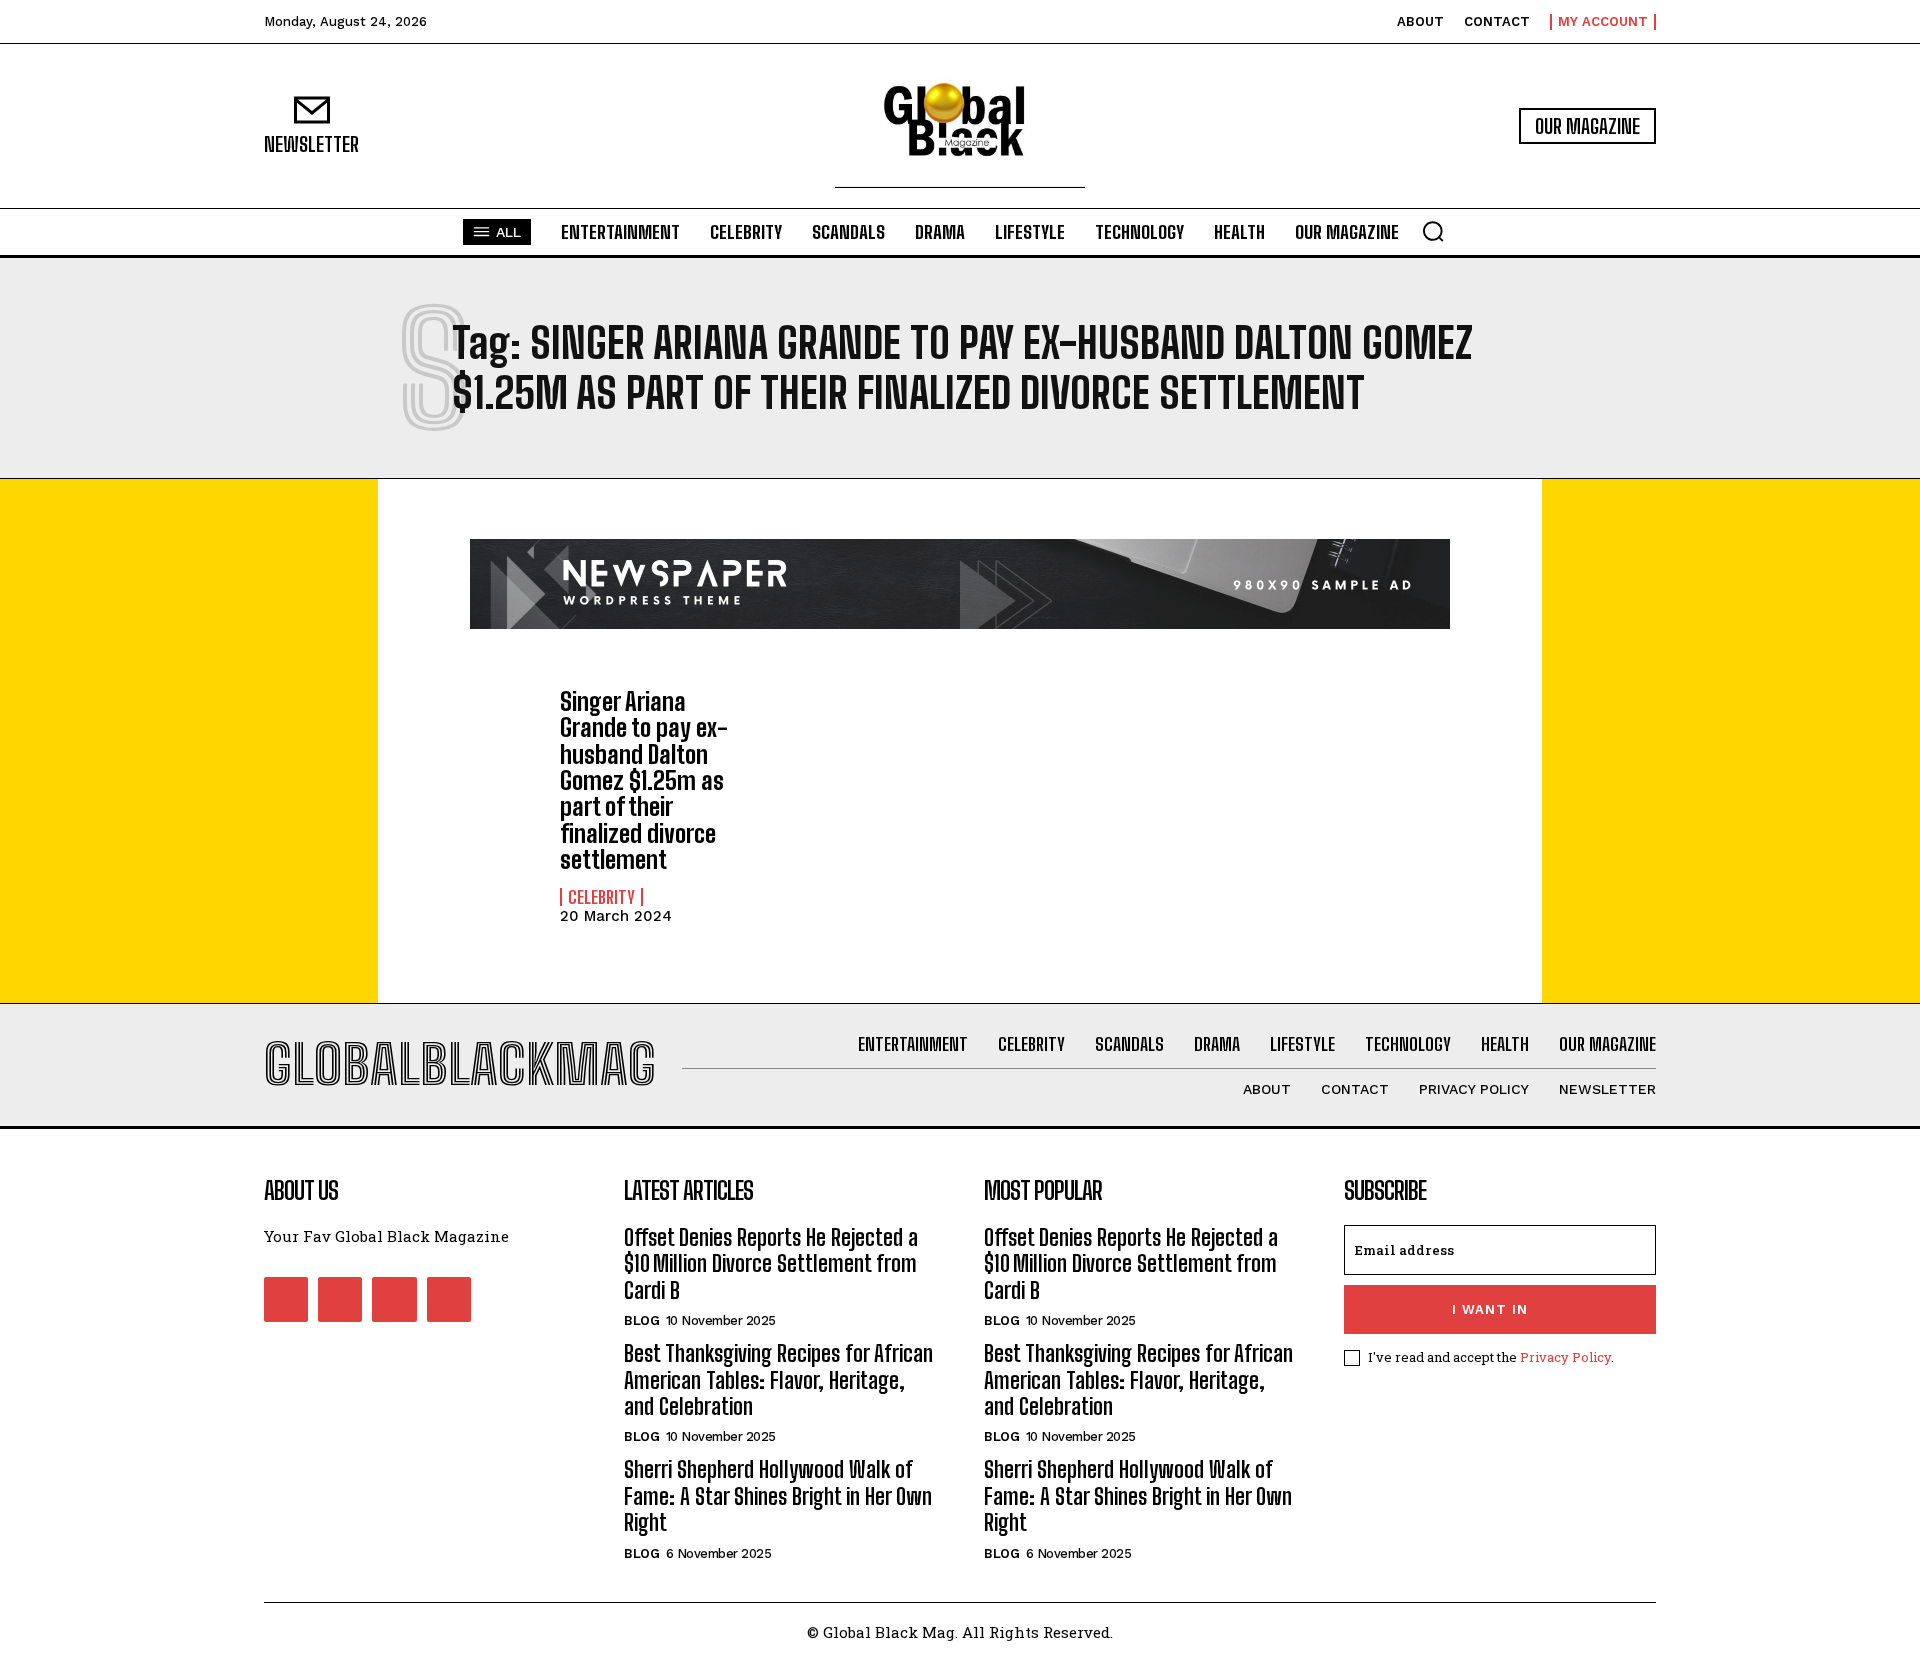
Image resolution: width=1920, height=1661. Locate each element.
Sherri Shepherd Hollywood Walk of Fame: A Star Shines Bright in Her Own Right (778, 1496)
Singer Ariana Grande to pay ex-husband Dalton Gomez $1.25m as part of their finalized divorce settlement (644, 780)
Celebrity (601, 897)
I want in (1490, 1309)
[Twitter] (394, 1299)
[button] (1433, 231)
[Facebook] (286, 1299)
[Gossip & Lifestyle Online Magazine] (960, 126)
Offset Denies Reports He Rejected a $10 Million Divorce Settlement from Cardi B (771, 1264)
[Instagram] (340, 1299)
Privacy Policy (1565, 1357)
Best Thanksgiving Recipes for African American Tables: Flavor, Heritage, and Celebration (778, 1380)
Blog (641, 1320)
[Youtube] (449, 1299)
